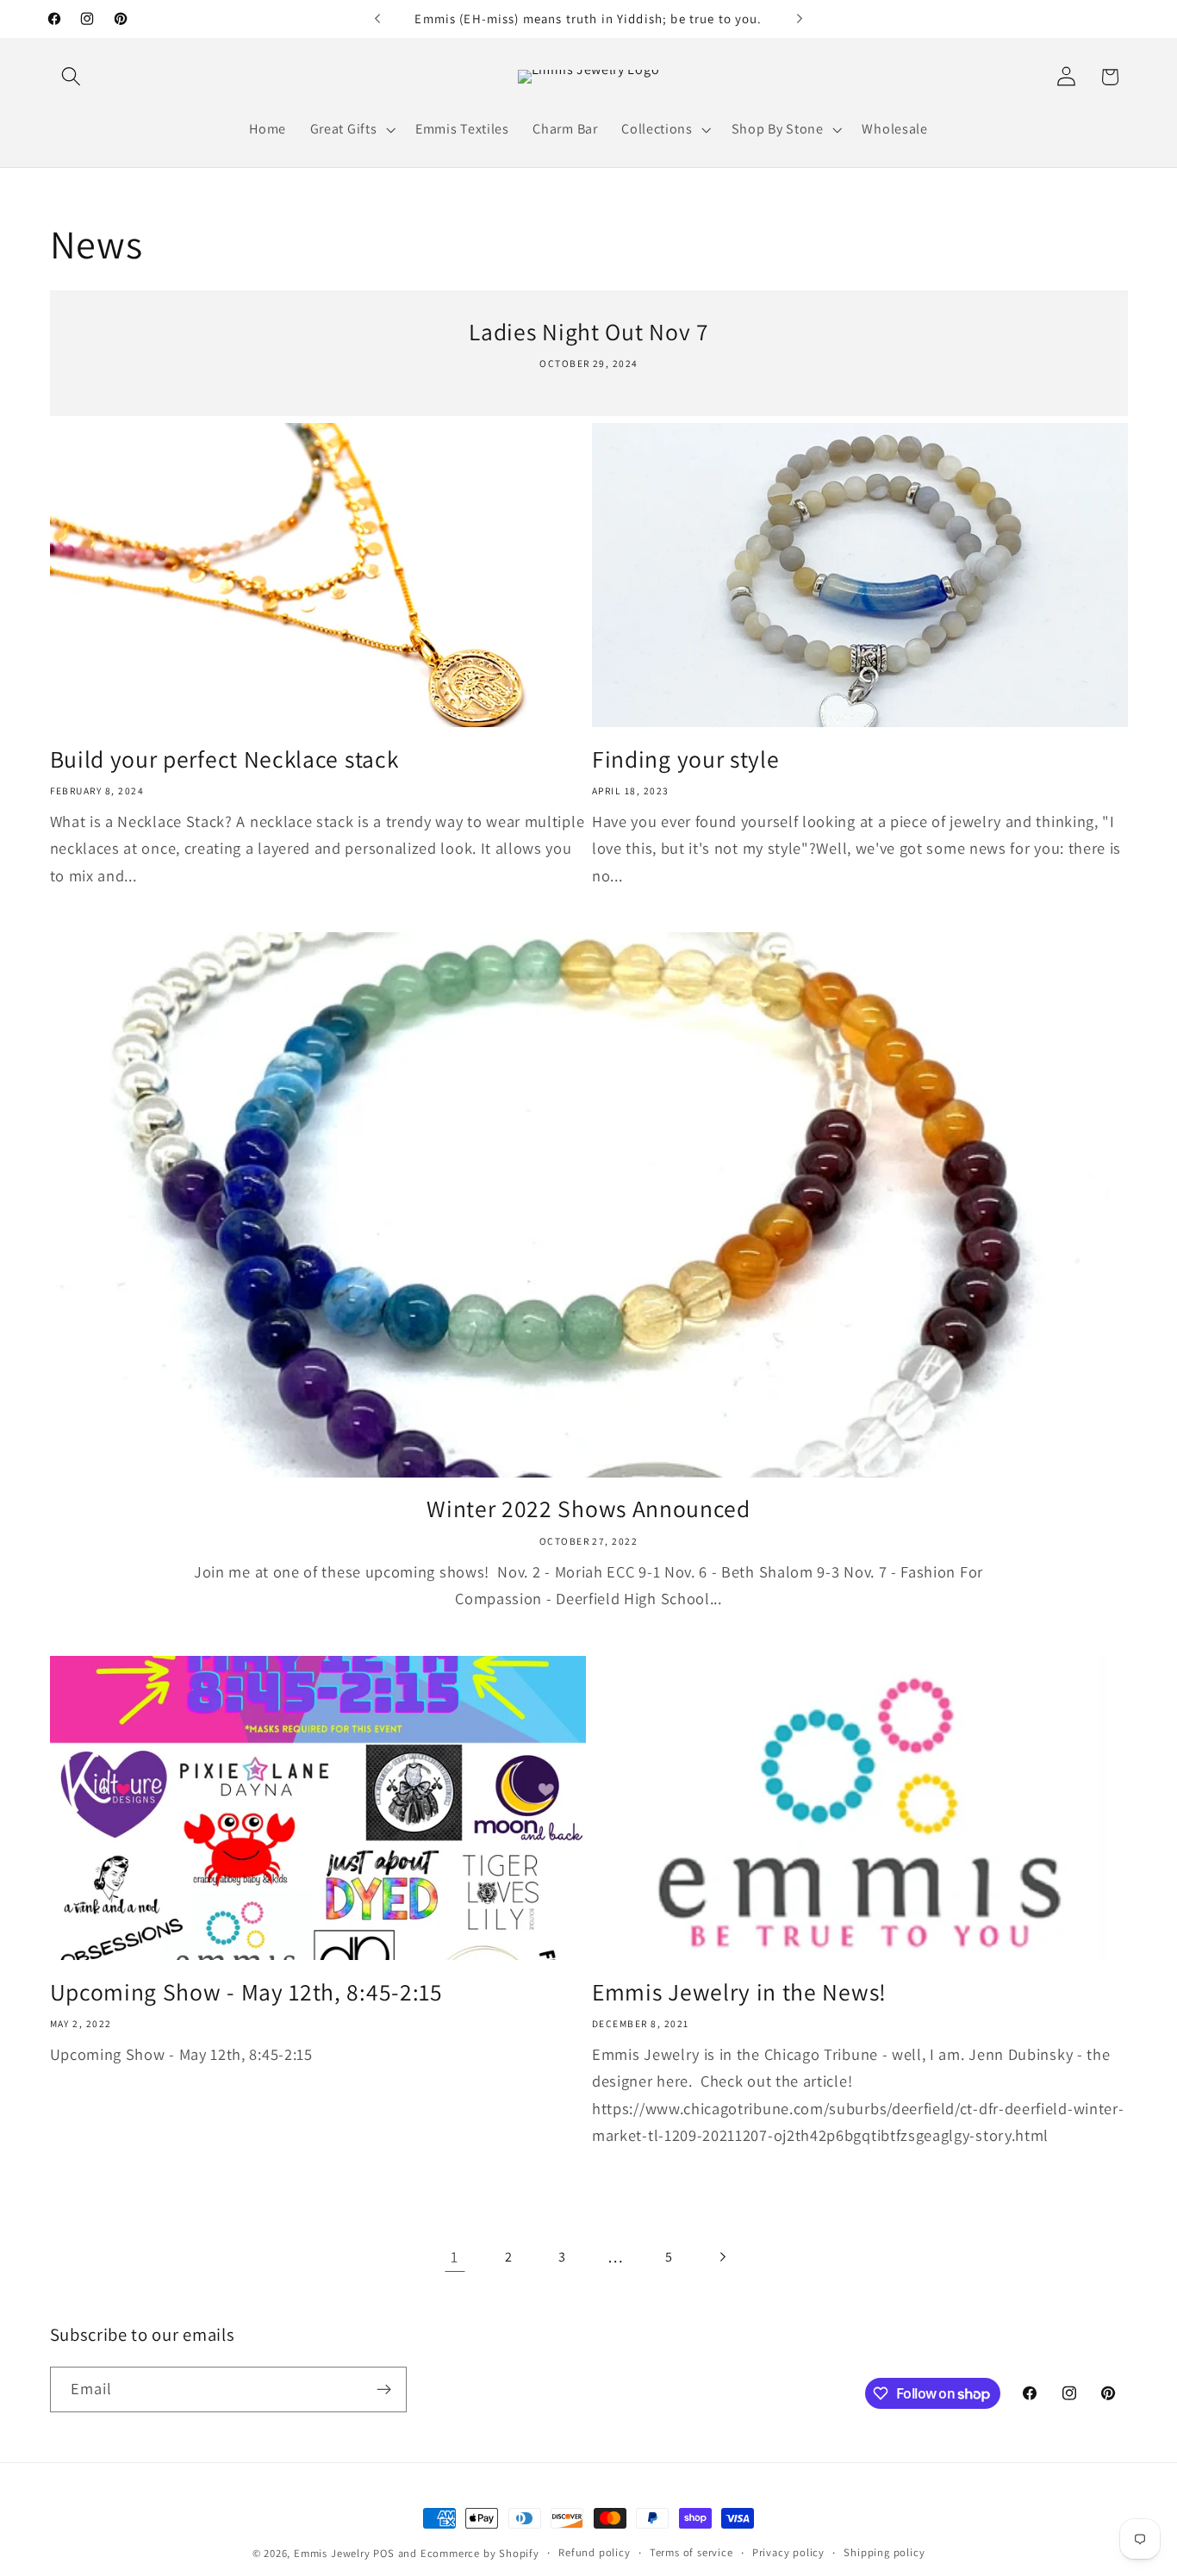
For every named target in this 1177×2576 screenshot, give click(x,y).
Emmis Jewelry (332, 2553)
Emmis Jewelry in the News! (739, 1992)
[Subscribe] (384, 2390)
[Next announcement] (800, 19)
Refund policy (594, 2552)
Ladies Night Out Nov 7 (588, 332)
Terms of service (691, 2552)
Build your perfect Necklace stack (224, 759)
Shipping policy (884, 2552)
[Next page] (722, 2257)
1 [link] (455, 2256)
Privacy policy (788, 2552)
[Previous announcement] (377, 19)
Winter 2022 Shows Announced (588, 1509)
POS (383, 2553)
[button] (72, 77)
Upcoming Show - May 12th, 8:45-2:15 (246, 1992)
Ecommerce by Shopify (480, 2553)
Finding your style (685, 759)
